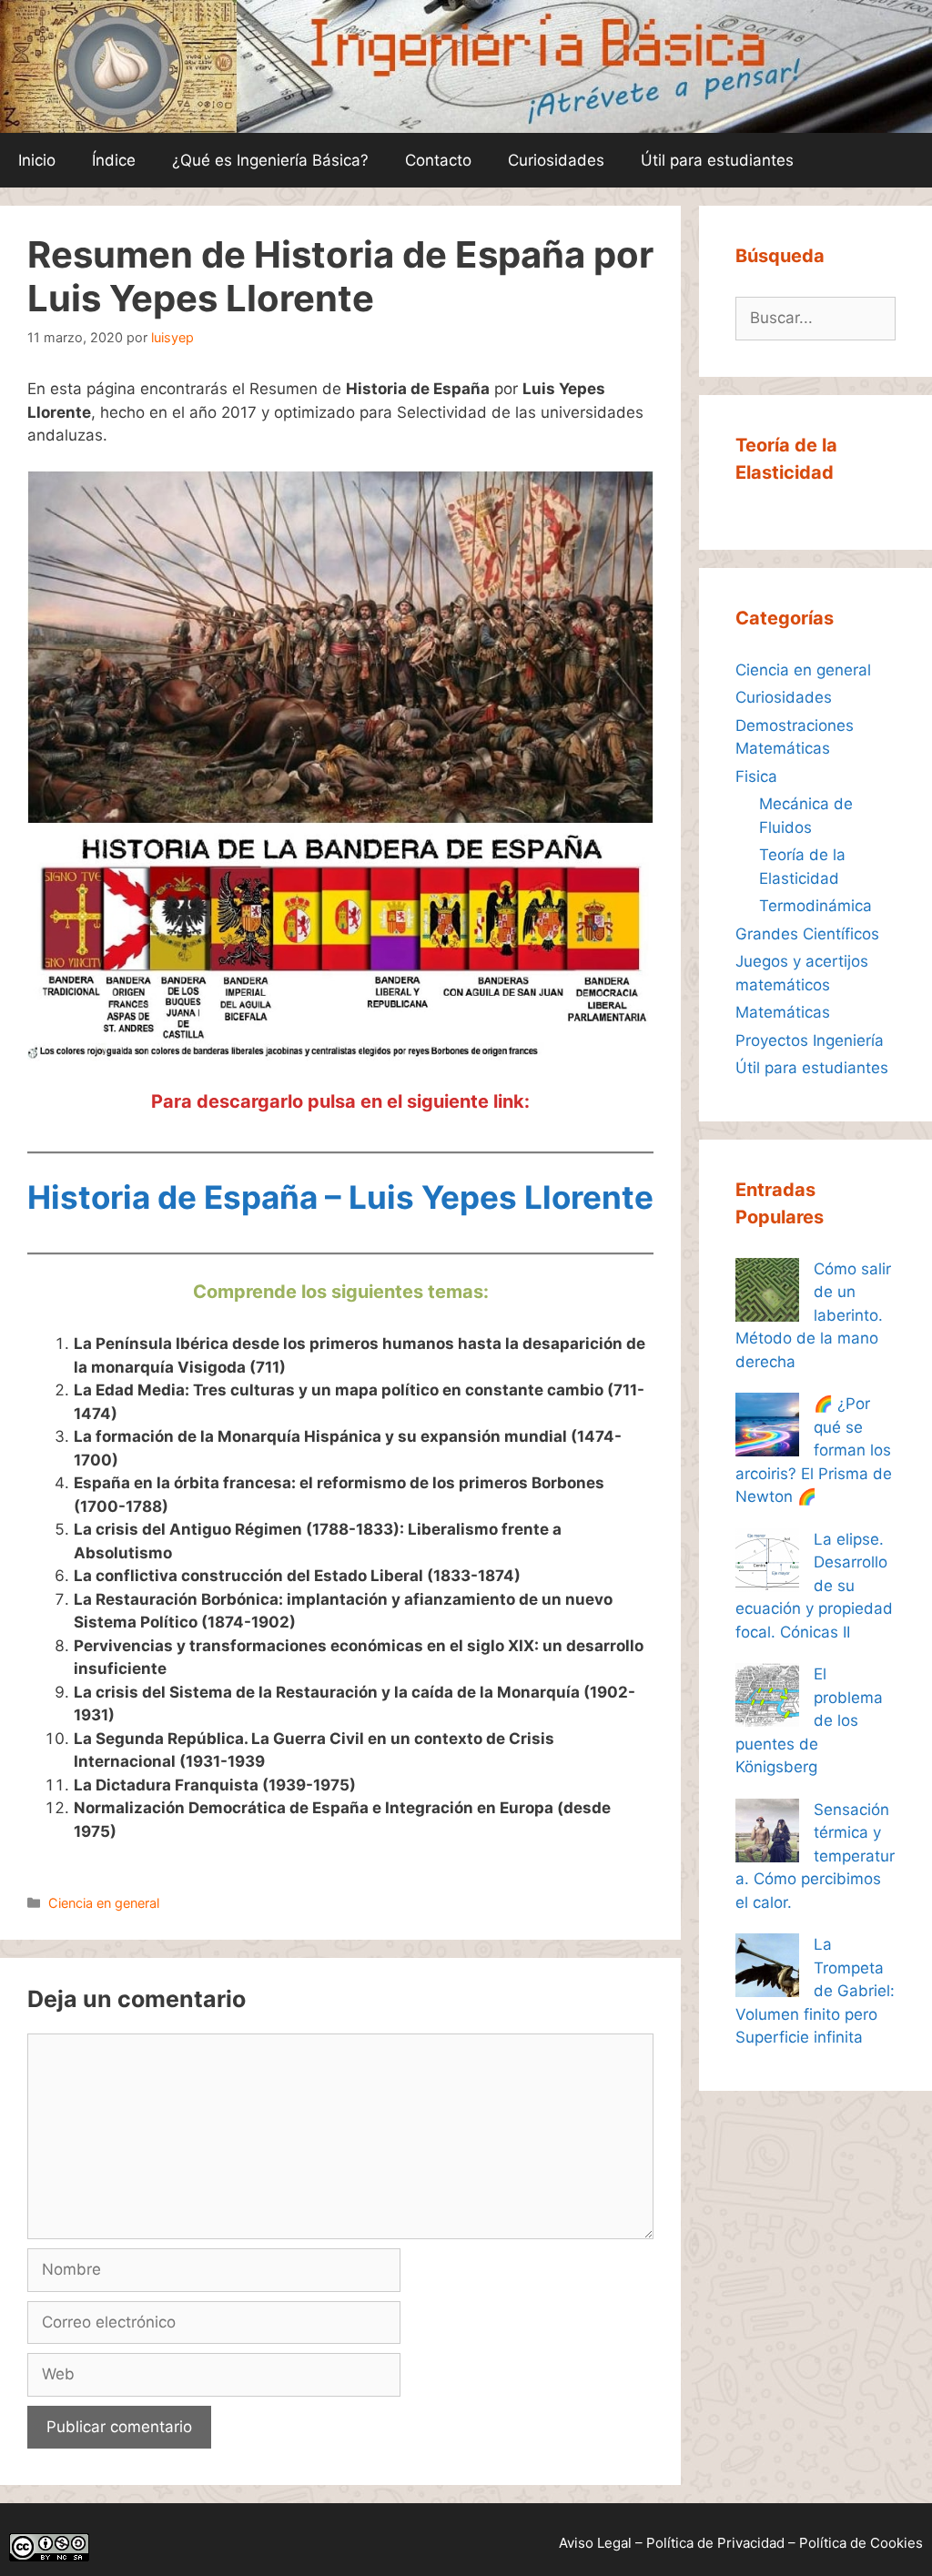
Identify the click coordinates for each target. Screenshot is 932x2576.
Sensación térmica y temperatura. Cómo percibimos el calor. (815, 1856)
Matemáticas (783, 1012)
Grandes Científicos (807, 934)
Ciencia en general (104, 1903)
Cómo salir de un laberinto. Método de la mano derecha (813, 1315)
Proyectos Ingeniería (810, 1040)
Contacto (438, 160)
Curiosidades (556, 160)
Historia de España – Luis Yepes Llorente (340, 1197)
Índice (114, 160)
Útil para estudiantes (717, 160)
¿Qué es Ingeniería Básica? (270, 160)
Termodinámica (815, 906)
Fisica (756, 776)
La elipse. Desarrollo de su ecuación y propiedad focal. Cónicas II (814, 1586)
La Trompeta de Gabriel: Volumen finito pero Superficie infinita (815, 1991)
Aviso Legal (595, 2543)
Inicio (37, 160)
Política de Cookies (861, 2543)
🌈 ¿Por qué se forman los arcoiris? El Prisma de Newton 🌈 (814, 1450)
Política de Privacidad (715, 2543)
